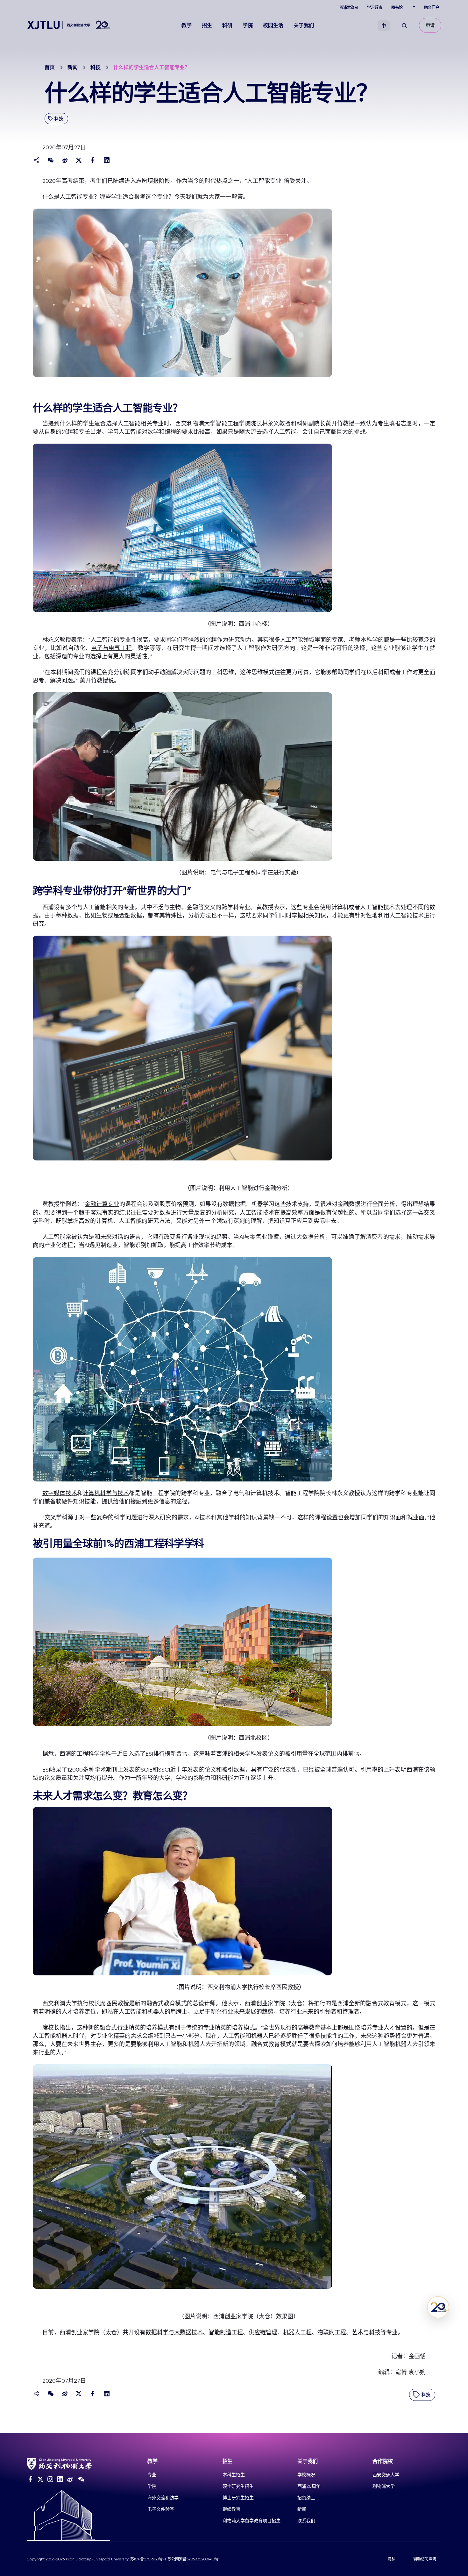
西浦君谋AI (349, 8)
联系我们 (306, 2521)
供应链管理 (263, 2332)
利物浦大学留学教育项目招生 (252, 2521)
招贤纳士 (306, 2498)
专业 (152, 2475)
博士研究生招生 (238, 2498)
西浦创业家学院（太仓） (276, 2003)
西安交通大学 (386, 2475)
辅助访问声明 (425, 2559)
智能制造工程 (226, 2332)
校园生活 (273, 25)
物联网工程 (332, 2332)
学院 (248, 25)
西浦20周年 (309, 2486)
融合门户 (432, 8)
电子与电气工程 (111, 648)
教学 (187, 25)
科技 (96, 67)
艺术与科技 (366, 2332)
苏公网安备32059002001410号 (193, 2559)
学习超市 (375, 8)
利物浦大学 (384, 2486)
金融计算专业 (102, 1204)
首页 (50, 67)
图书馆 (397, 8)
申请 (430, 25)
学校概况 (306, 2475)
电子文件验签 (161, 2509)
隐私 (392, 2559)
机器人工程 (297, 2332)
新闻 (73, 67)
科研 (227, 25)
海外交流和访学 (163, 2498)
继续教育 (231, 2509)
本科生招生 (234, 2475)
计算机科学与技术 (106, 1493)
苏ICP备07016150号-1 (148, 2559)
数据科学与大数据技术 (174, 2332)
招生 (207, 25)
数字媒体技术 (60, 1493)
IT (413, 8)
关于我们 (304, 25)
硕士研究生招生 (238, 2486)
